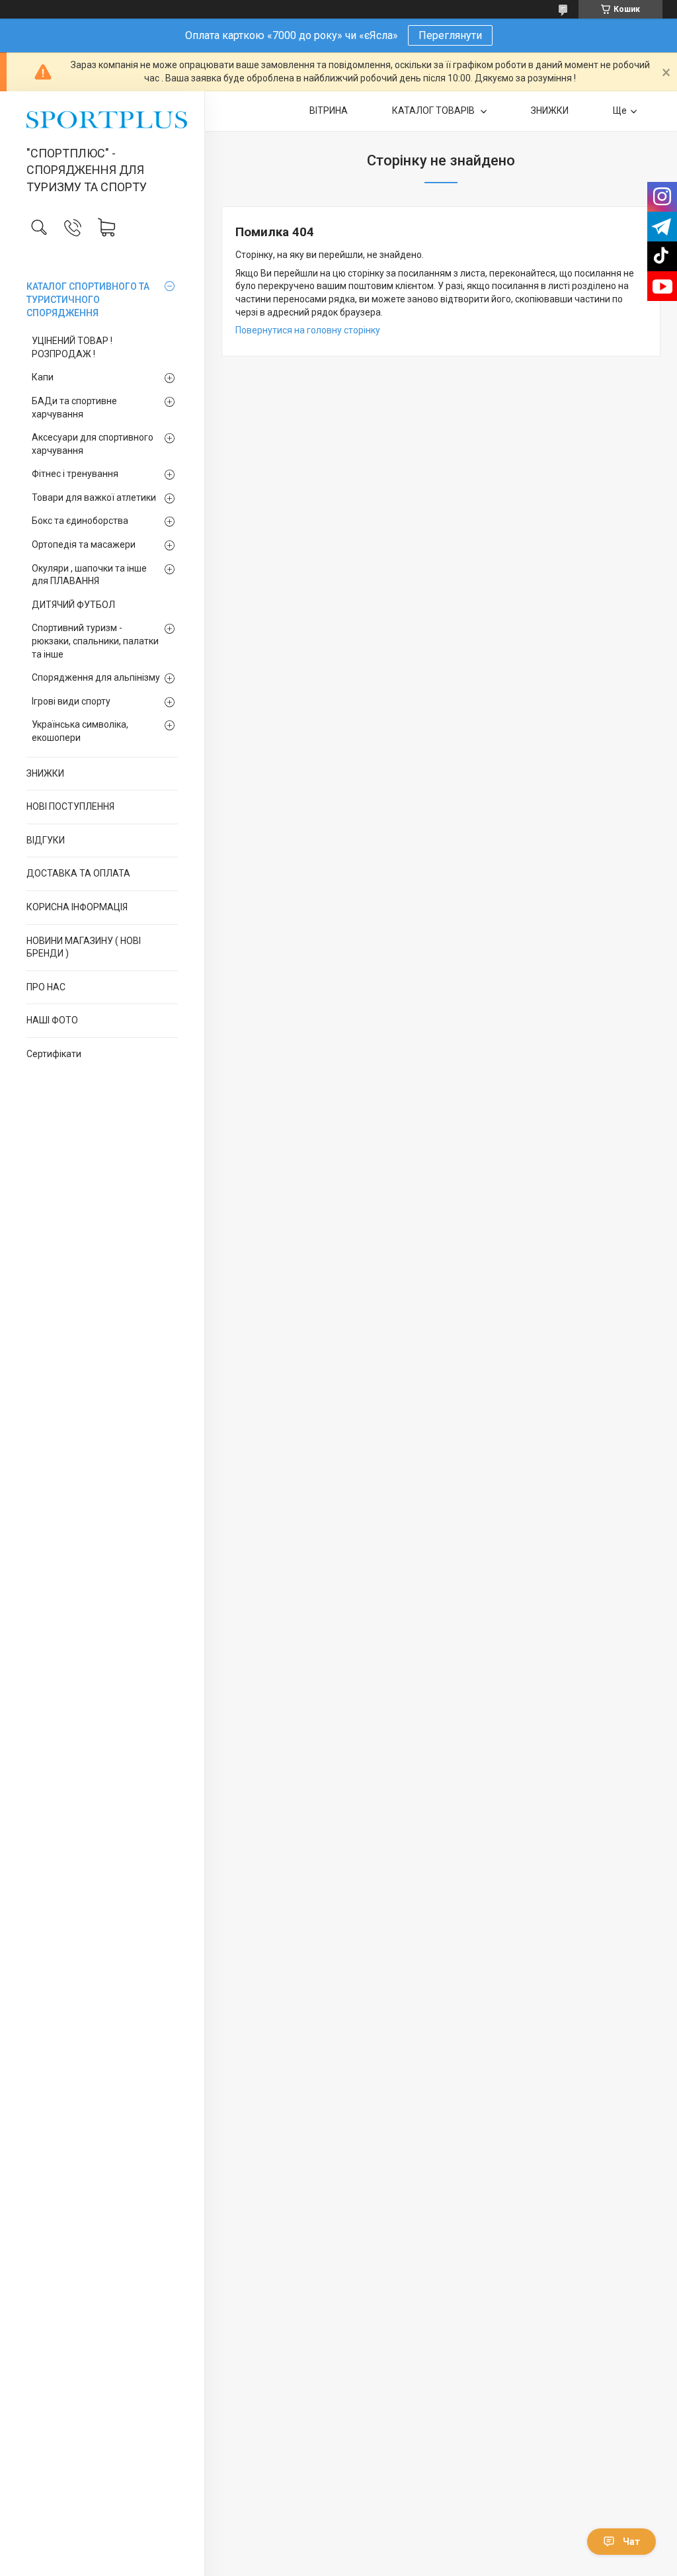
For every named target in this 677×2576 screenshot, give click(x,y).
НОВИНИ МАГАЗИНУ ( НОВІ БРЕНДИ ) (84, 947)
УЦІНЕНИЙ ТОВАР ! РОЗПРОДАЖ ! (72, 347)
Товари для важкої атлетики (94, 497)
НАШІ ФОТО (52, 1020)
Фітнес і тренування (75, 474)
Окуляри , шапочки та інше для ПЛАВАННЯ (89, 575)
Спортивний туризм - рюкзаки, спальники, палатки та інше (95, 641)
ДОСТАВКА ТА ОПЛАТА (78, 873)
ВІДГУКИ (46, 840)
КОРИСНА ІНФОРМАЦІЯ (77, 907)
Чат (631, 2542)
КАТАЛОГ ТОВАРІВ (434, 110)
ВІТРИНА (329, 110)
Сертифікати (54, 1054)
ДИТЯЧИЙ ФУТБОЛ (73, 605)
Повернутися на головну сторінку (308, 330)
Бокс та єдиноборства (80, 521)
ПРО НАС (46, 987)
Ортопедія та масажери (84, 544)
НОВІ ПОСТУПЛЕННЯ (70, 806)
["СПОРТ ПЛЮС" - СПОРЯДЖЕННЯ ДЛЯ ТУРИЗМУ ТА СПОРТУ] (102, 120)
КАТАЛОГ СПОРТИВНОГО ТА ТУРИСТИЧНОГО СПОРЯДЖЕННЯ (88, 299)
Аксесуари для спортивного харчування (93, 444)
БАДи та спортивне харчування (74, 408)
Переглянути (450, 35)
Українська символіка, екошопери (80, 731)
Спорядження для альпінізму (96, 677)
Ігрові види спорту (71, 701)
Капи (43, 377)
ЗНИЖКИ (45, 773)
